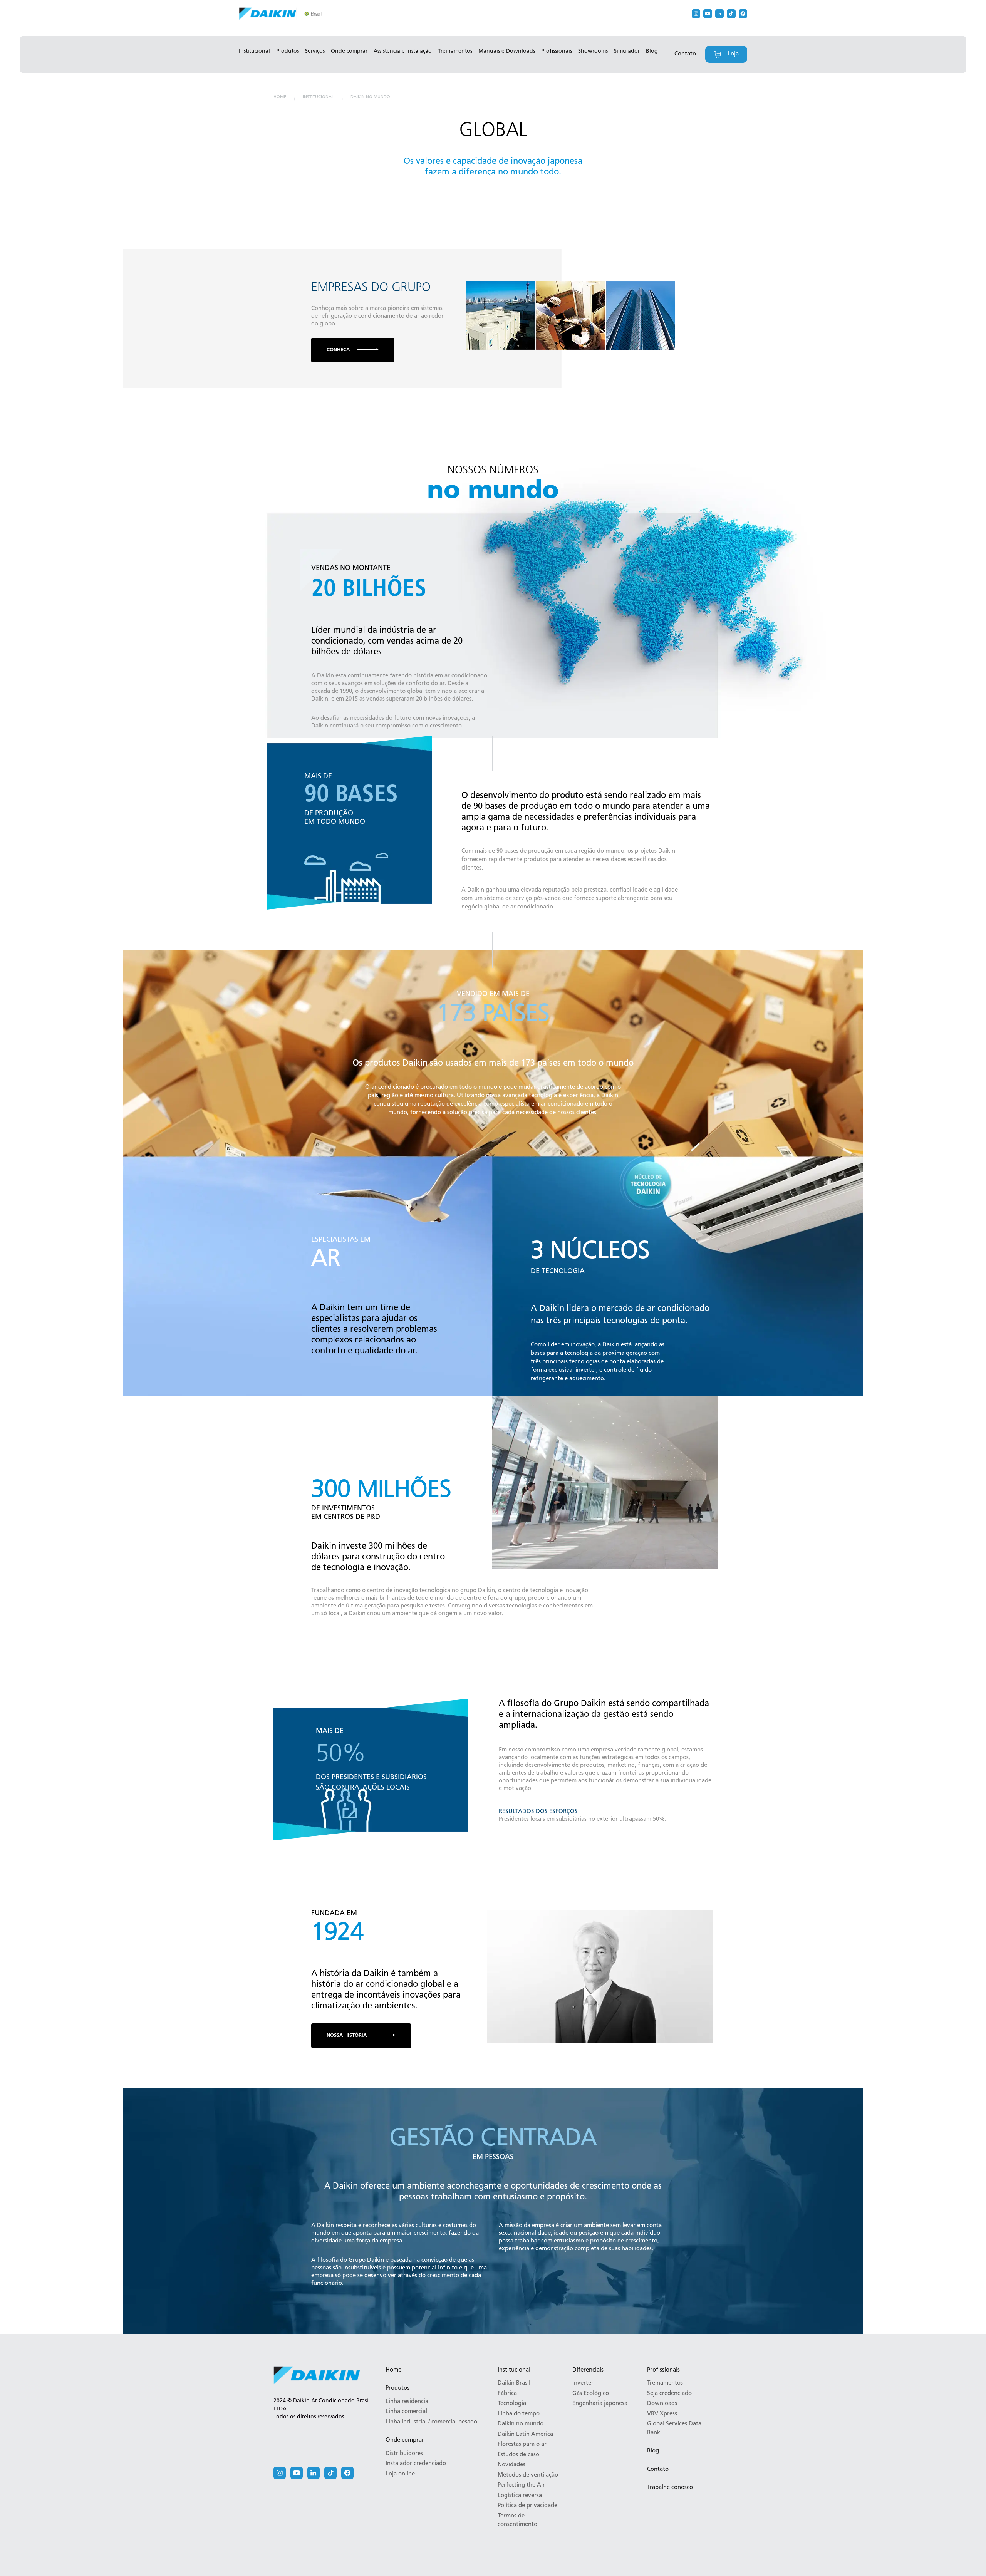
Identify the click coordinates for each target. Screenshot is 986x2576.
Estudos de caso (518, 2455)
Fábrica (507, 2394)
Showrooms (593, 51)
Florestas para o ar (522, 2444)
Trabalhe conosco (670, 2488)
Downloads (662, 2404)
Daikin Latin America (525, 2434)
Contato (685, 54)
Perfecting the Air (521, 2485)
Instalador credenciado (416, 2464)
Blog (652, 51)
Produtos (397, 2388)
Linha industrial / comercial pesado (431, 2422)
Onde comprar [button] (349, 51)
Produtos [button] (288, 51)
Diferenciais (588, 2370)
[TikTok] (731, 14)
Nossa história (347, 2035)
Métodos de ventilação (528, 2475)
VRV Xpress (662, 2414)
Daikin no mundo (370, 97)
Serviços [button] (315, 51)
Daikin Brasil (514, 2383)
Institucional (318, 97)
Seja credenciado (669, 2394)
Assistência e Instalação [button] (403, 51)
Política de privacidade (527, 2506)
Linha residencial (408, 2402)
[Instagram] (696, 14)
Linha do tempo (519, 2414)
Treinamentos (455, 51)
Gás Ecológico (591, 2394)
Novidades (511, 2465)
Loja (733, 54)
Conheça (338, 350)
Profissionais (557, 51)
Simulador (627, 51)
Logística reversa (520, 2496)
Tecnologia (512, 2404)
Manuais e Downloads (507, 51)
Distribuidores (404, 2454)
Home (280, 97)
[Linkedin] (720, 14)
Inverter (583, 2383)
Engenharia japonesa (600, 2404)
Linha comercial (406, 2412)
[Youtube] (708, 14)
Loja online (400, 2474)
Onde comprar (405, 2440)
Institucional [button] (254, 51)
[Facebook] (743, 14)
